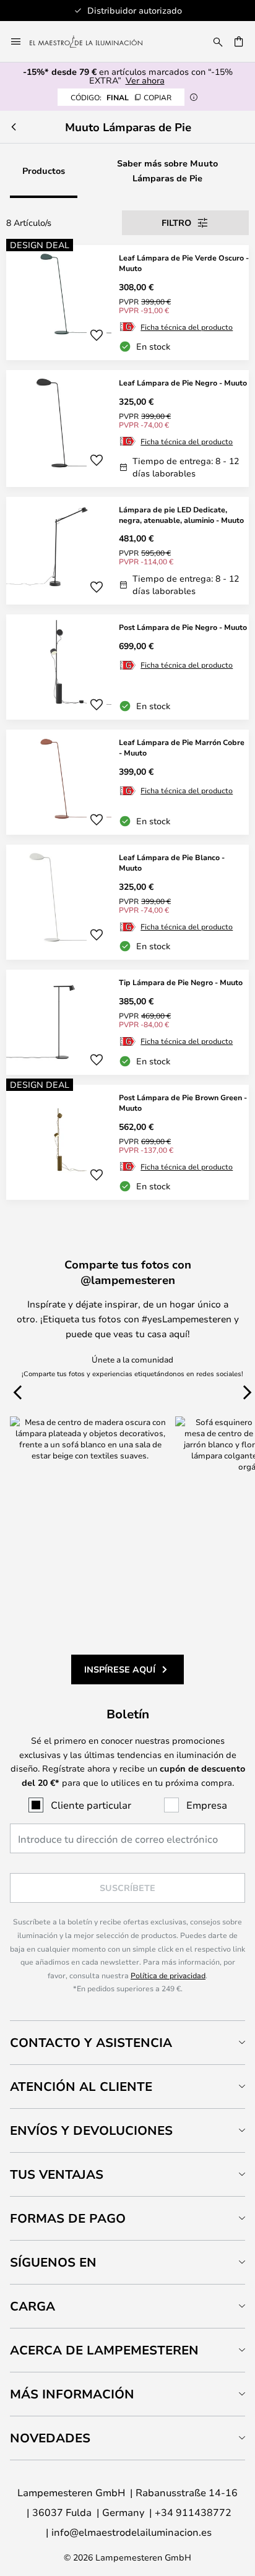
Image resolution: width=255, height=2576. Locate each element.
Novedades (50, 2438)
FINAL (121, 97)
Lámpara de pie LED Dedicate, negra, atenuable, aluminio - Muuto (181, 515)
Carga (32, 2306)
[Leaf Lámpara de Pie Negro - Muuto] (127, 429)
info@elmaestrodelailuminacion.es (132, 2532)
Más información (72, 2394)
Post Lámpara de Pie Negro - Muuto (183, 627)
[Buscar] (218, 41)
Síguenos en (53, 2262)
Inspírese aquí (120, 1669)
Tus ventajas (57, 2174)
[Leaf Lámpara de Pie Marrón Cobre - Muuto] (127, 782)
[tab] (127, 2042)
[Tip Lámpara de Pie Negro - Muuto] (127, 1022)
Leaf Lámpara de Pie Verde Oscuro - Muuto (184, 263)
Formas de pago (68, 2218)
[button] (97, 335)
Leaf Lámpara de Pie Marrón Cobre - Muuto (182, 747)
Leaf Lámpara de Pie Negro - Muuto (183, 382)
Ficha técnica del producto (187, 327)
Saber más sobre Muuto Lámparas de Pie (167, 170)
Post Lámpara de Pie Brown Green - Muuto (183, 1102)
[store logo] (93, 41)
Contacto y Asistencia (91, 2042)
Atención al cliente (81, 2086)
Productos (44, 170)
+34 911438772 (193, 2512)
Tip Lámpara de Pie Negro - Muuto (181, 982)
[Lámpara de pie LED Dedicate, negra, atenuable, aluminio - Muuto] (127, 551)
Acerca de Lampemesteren (104, 2350)
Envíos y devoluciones (91, 2130)
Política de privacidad (168, 1975)
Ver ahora (145, 80)
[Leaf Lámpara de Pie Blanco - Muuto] (127, 902)
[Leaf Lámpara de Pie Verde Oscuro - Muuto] (127, 303)
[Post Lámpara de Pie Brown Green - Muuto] (127, 1142)
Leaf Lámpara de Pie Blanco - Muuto (172, 862)
